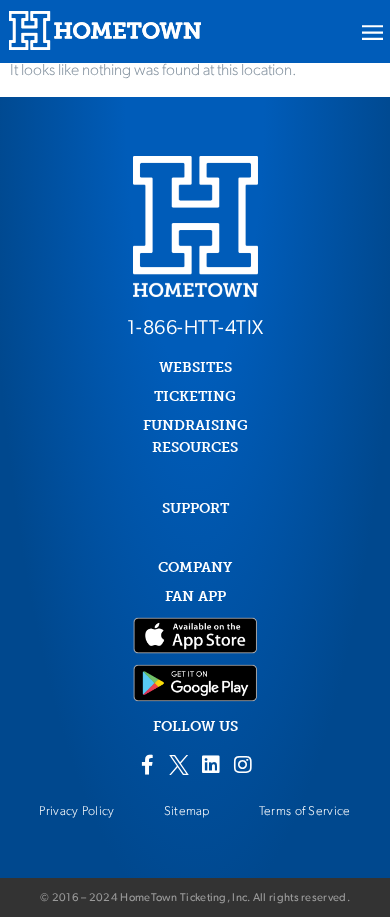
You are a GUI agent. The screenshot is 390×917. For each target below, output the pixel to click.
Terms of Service (305, 811)
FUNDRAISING (195, 425)
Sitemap (187, 811)
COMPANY (195, 567)
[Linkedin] (211, 765)
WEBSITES (195, 367)
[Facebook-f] (147, 765)
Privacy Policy (76, 811)
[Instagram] (243, 765)
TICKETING (195, 396)
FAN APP (195, 596)
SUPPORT (195, 508)
